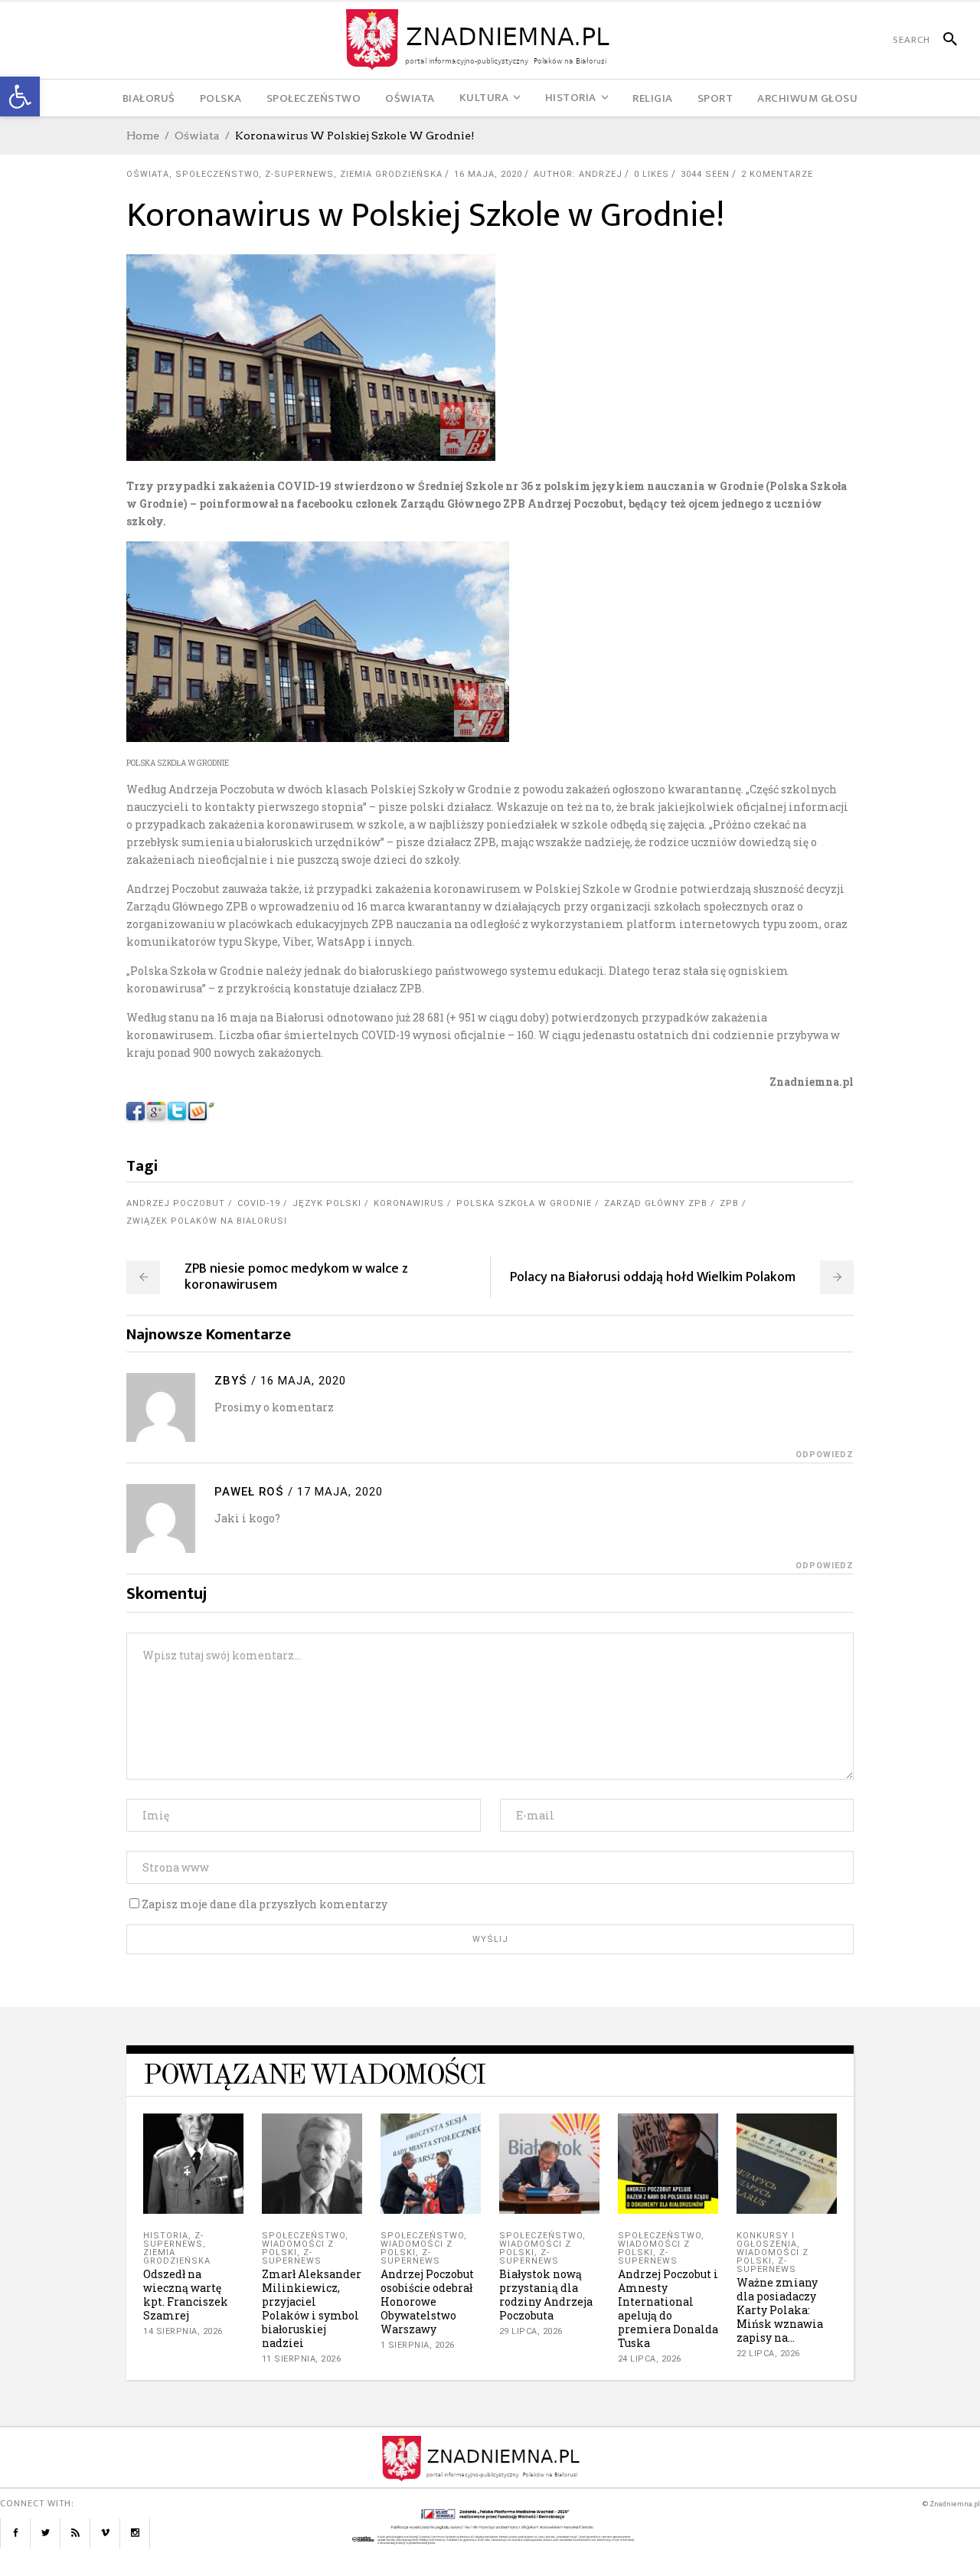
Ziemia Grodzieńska (391, 174)
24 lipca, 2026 (650, 2359)
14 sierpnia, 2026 (183, 2331)
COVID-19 (259, 1203)
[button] (20, 96)
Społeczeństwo (217, 174)
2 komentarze (777, 174)
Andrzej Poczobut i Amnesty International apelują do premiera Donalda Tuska (668, 2308)
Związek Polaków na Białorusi (207, 1221)
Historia (166, 2236)
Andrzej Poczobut (176, 1203)
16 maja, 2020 (488, 174)
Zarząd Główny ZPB (656, 1203)
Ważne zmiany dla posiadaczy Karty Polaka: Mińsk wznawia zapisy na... (780, 2310)
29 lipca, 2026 (531, 2331)
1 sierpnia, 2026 (418, 2345)
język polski (327, 1203)
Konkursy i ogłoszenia (767, 2240)
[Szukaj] (944, 40)
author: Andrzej (578, 174)
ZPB (729, 1203)
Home (143, 136)
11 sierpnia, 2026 (302, 2359)
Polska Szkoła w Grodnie (524, 1203)
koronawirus (409, 1203)
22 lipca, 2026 (768, 2354)
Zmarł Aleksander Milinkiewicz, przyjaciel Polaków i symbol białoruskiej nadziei (312, 2308)
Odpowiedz (825, 1455)
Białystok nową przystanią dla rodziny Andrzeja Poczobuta (546, 2295)
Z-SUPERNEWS (299, 174)
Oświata (197, 136)
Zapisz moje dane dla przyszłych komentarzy (265, 1904)
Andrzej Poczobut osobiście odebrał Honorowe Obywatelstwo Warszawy (427, 2301)
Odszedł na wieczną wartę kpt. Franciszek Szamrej (186, 2295)
